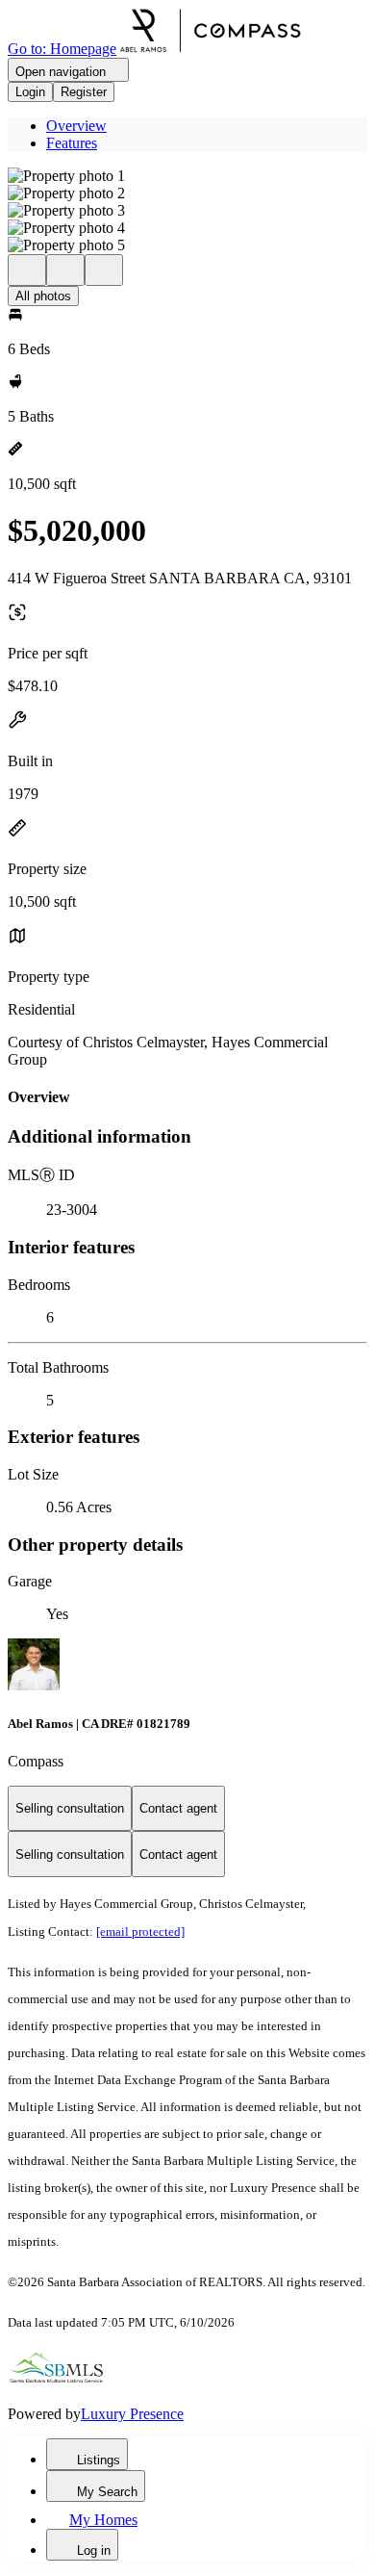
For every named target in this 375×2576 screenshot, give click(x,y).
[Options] (27, 270)
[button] (187, 176)
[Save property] (65, 270)
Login (30, 92)
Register (84, 92)
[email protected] (140, 1932)
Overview (76, 126)
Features (72, 143)
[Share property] (104, 270)
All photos (43, 296)
